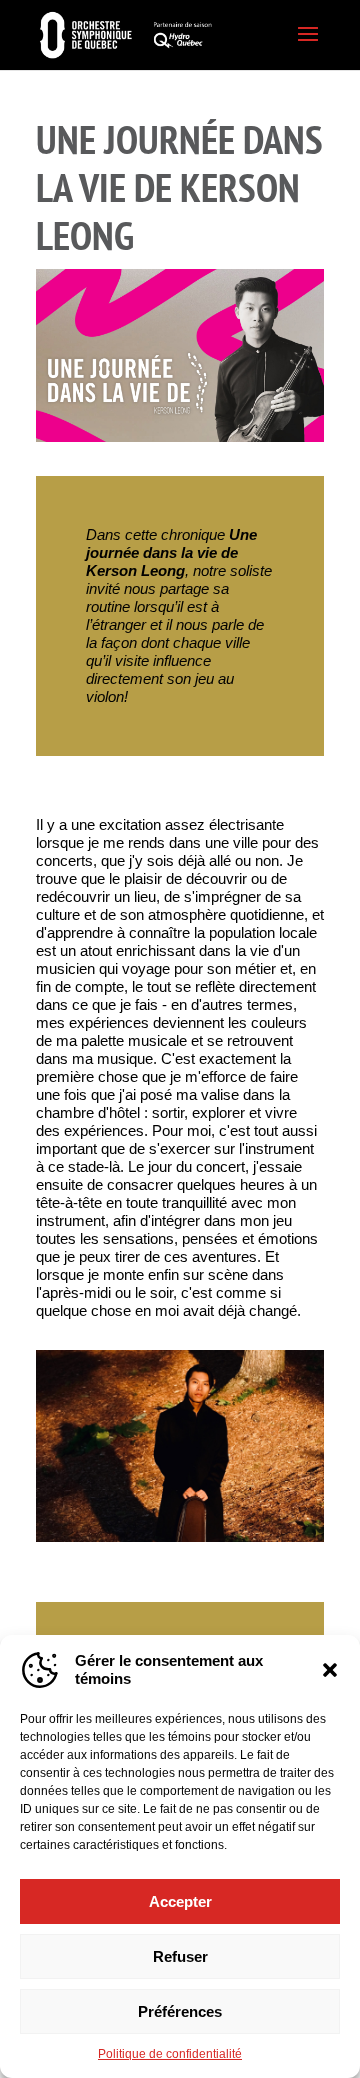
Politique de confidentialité (170, 2054)
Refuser (180, 1956)
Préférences (180, 2011)
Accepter (180, 1901)
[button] (330, 1670)
